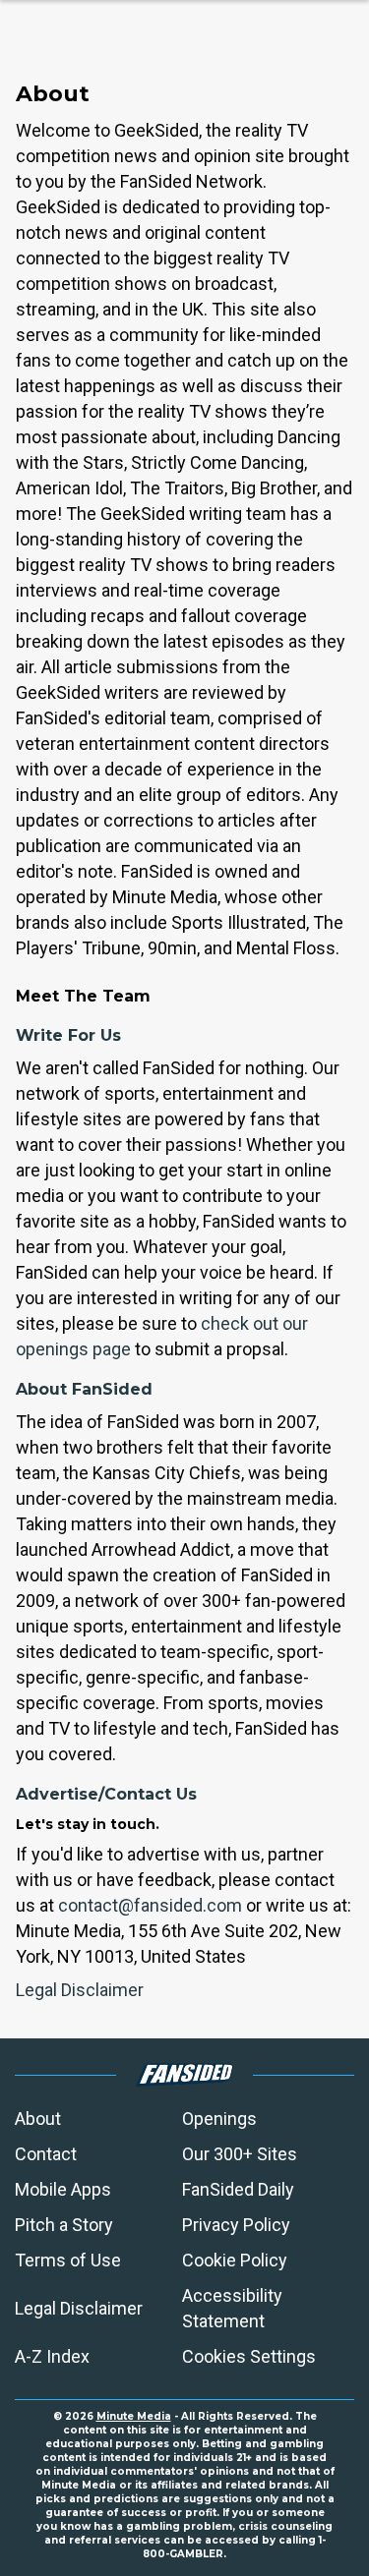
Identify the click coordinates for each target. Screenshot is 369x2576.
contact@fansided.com (150, 1905)
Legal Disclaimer (80, 1990)
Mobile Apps (63, 2189)
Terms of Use (68, 2260)
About (38, 2118)
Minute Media (134, 2416)
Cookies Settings (249, 2356)
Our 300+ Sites (240, 2154)
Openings (219, 2118)
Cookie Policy (235, 2260)
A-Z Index (52, 2356)
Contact (46, 2154)
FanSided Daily (238, 2189)
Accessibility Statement (232, 2308)
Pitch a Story (64, 2225)
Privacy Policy (236, 2225)
